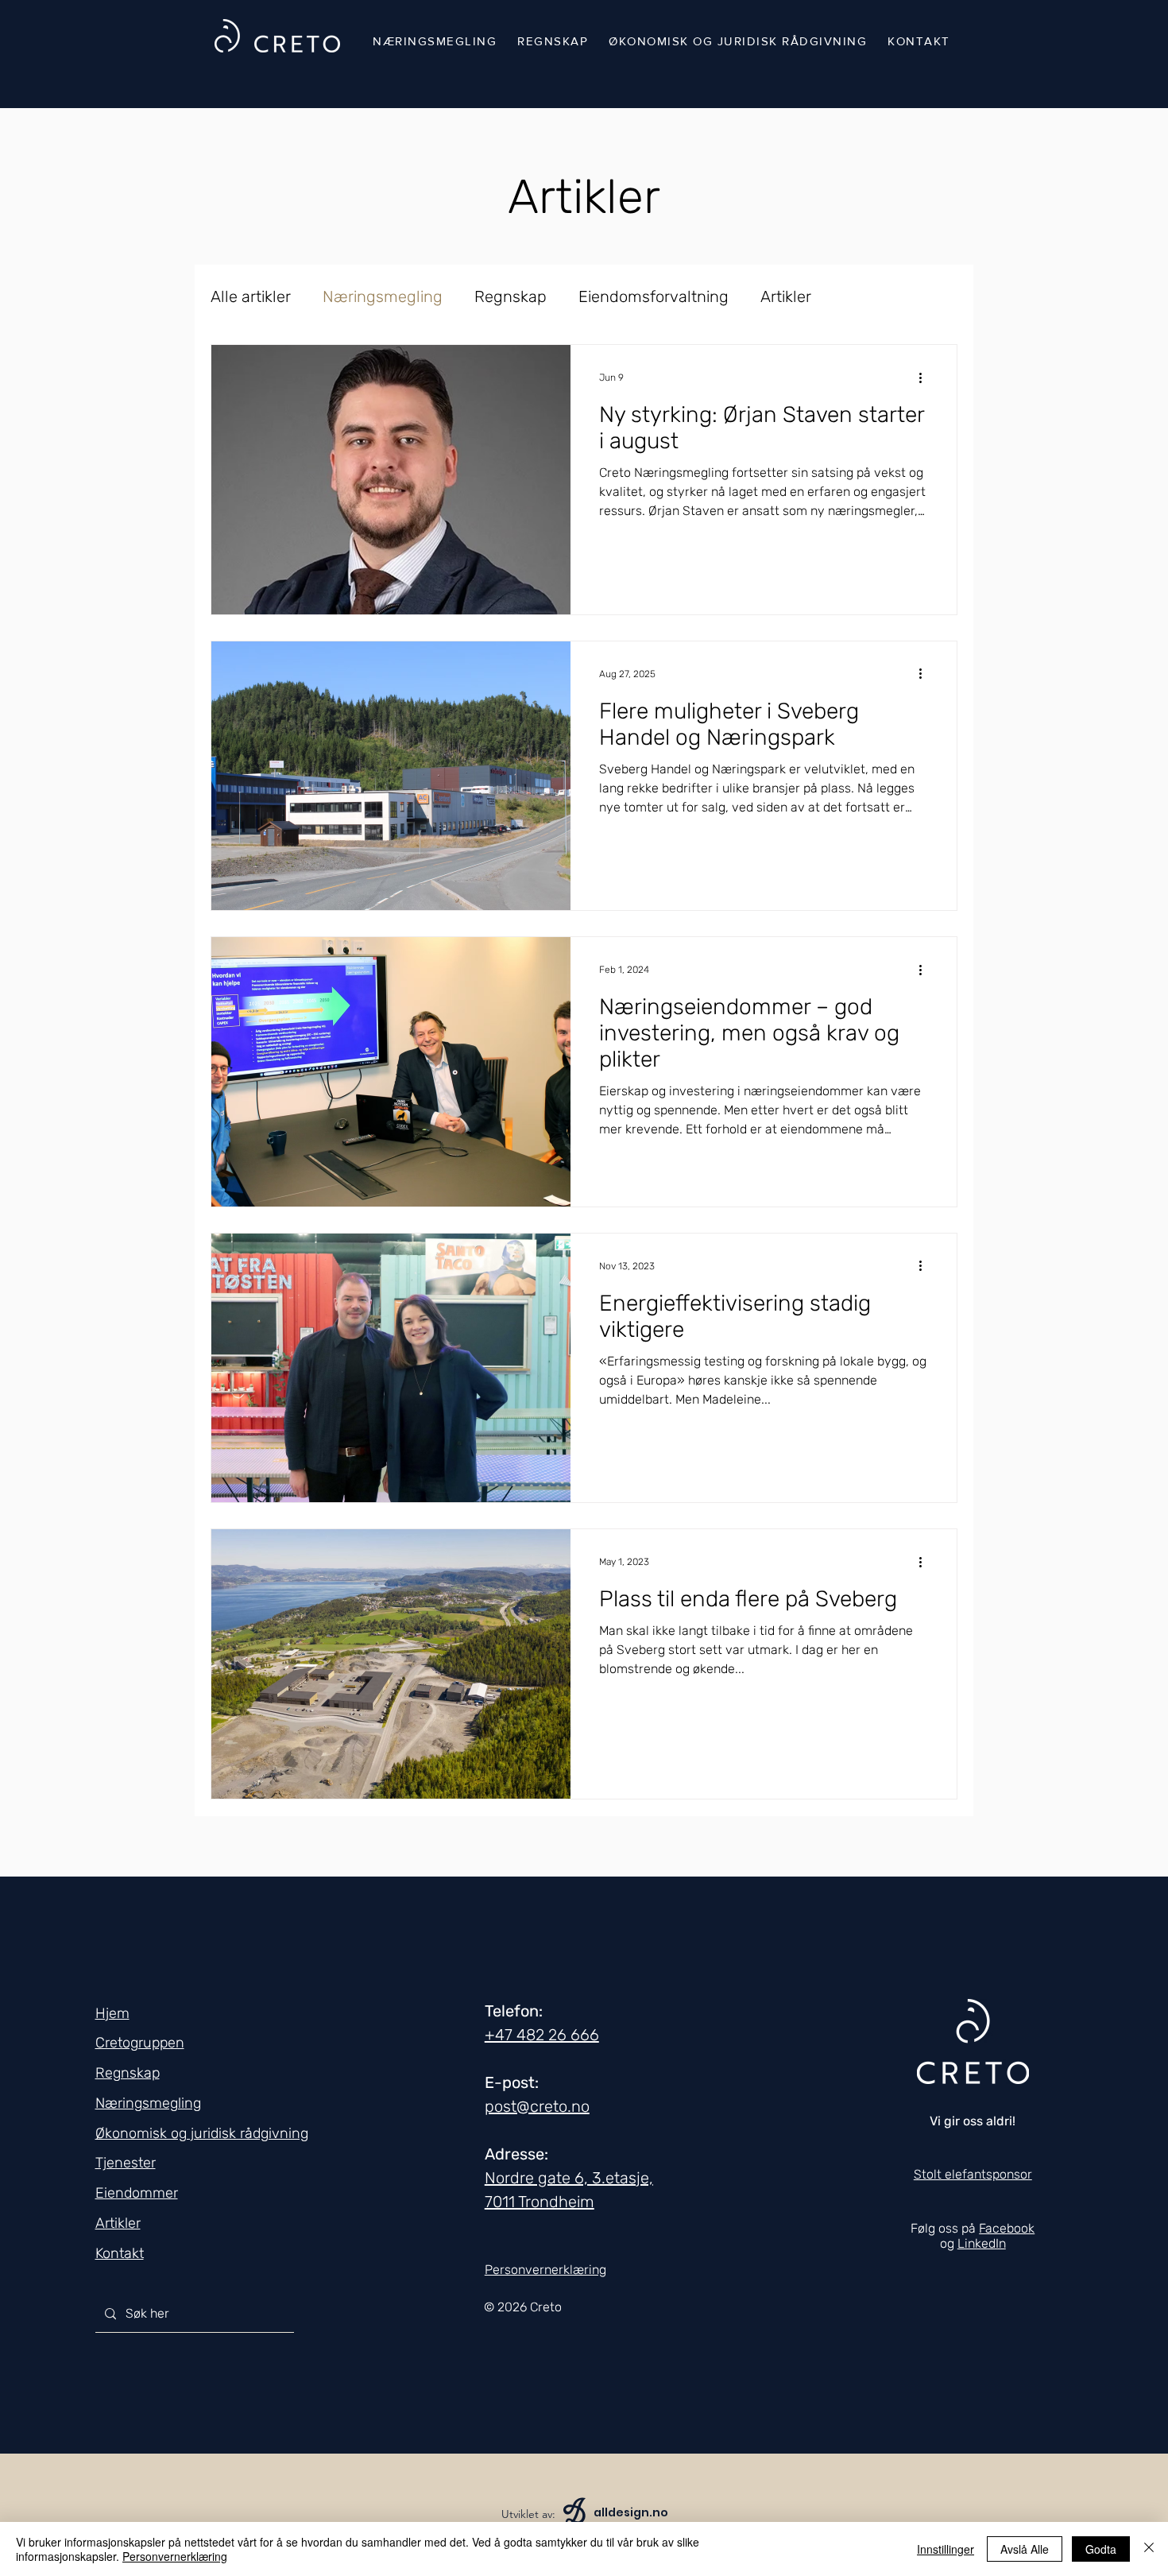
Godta (1101, 2549)
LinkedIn (982, 2243)
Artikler (786, 296)
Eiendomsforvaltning (654, 296)
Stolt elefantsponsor (973, 2174)
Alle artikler (251, 296)
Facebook (1007, 2228)
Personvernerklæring (175, 2556)
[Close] (1149, 2549)
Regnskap (511, 296)
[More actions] (926, 378)
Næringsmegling (383, 296)
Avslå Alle (1025, 2549)
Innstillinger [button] (946, 2549)
